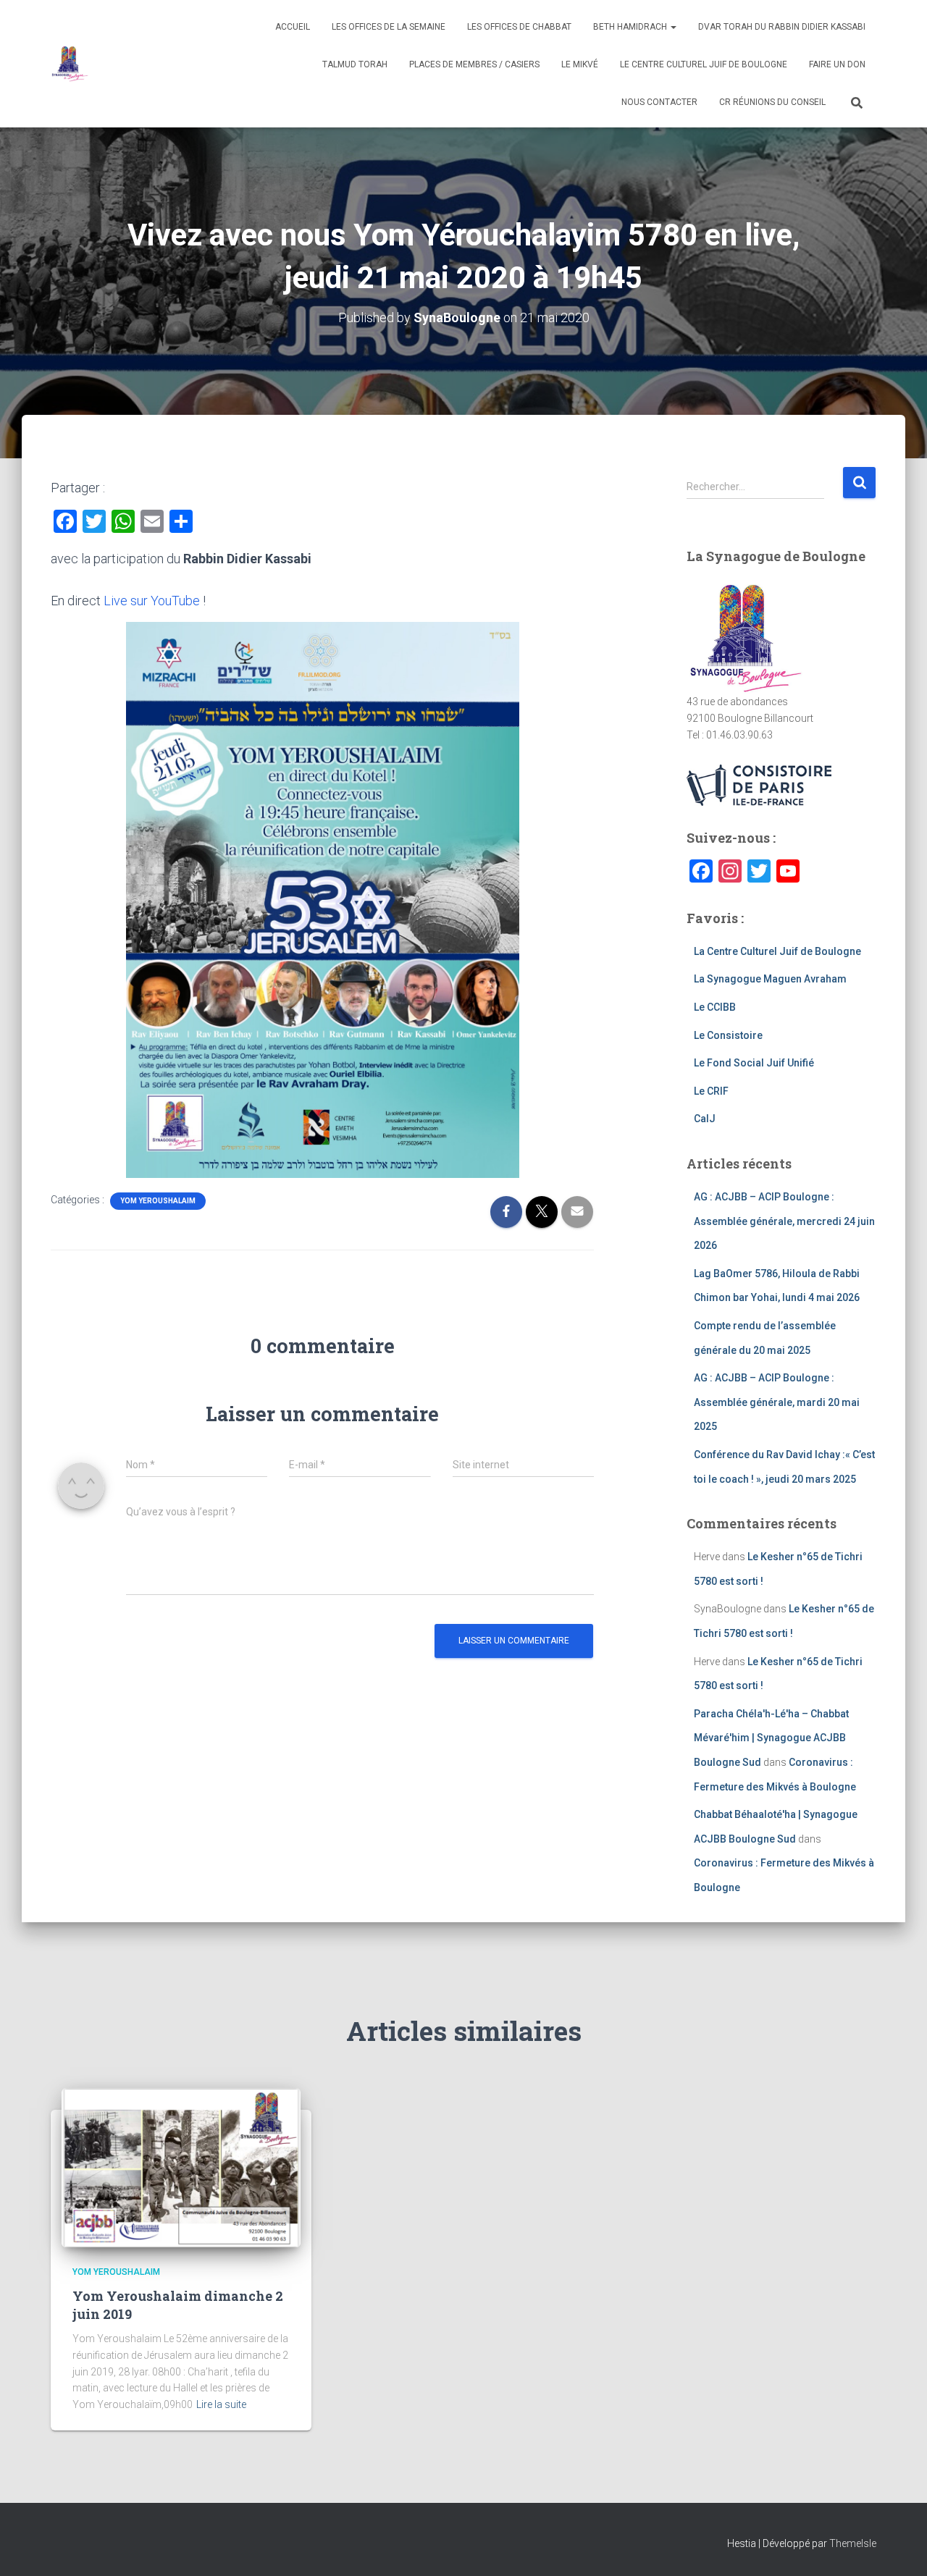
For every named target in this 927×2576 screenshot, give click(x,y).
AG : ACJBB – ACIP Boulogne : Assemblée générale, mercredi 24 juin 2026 (784, 1221)
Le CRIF (711, 1091)
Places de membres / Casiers (474, 64)
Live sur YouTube (152, 601)
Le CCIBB (715, 1007)
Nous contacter (659, 102)
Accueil (293, 27)
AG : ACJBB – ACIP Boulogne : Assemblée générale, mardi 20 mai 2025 (777, 1402)
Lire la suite (221, 2404)
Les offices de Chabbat (519, 27)
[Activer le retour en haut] (898, 2547)
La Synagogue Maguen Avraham (770, 979)
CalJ (705, 1119)
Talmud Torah (355, 64)
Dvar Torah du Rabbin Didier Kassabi (782, 27)
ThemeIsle (853, 2543)
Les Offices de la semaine (389, 27)
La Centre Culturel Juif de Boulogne (777, 951)
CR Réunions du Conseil (772, 102)
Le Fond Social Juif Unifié (754, 1063)
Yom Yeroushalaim (158, 1201)
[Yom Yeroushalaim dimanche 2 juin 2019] (181, 2167)
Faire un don (837, 64)
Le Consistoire (728, 1035)
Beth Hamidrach (631, 27)
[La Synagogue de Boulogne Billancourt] (70, 64)
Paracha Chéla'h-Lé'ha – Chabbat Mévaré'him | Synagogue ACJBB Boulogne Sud (771, 1738)
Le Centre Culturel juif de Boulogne (704, 64)
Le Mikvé (580, 64)
